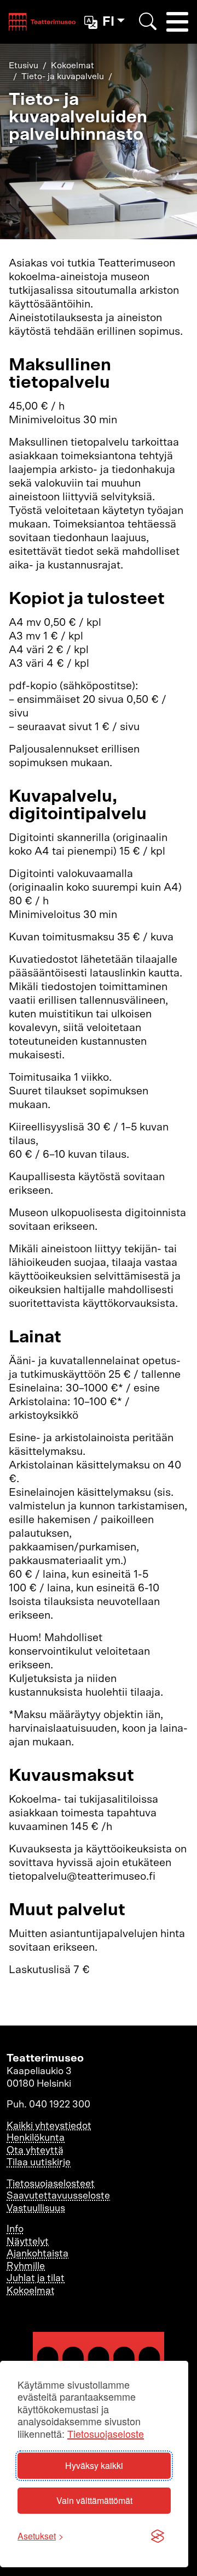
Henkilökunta (36, 2138)
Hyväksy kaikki (94, 2465)
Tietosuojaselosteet (51, 2184)
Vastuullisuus (36, 2208)
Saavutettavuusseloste (58, 2196)
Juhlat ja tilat (36, 2278)
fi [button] (108, 22)
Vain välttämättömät (94, 2500)
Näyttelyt (28, 2242)
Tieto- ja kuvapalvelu (63, 76)
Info (15, 2229)
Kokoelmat (73, 66)
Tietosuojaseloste (106, 2434)
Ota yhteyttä (35, 2151)
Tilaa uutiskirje (39, 2163)
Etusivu (24, 66)
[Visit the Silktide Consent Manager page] (158, 2536)
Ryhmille (26, 2266)
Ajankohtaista (37, 2254)
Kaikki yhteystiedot (49, 2126)
